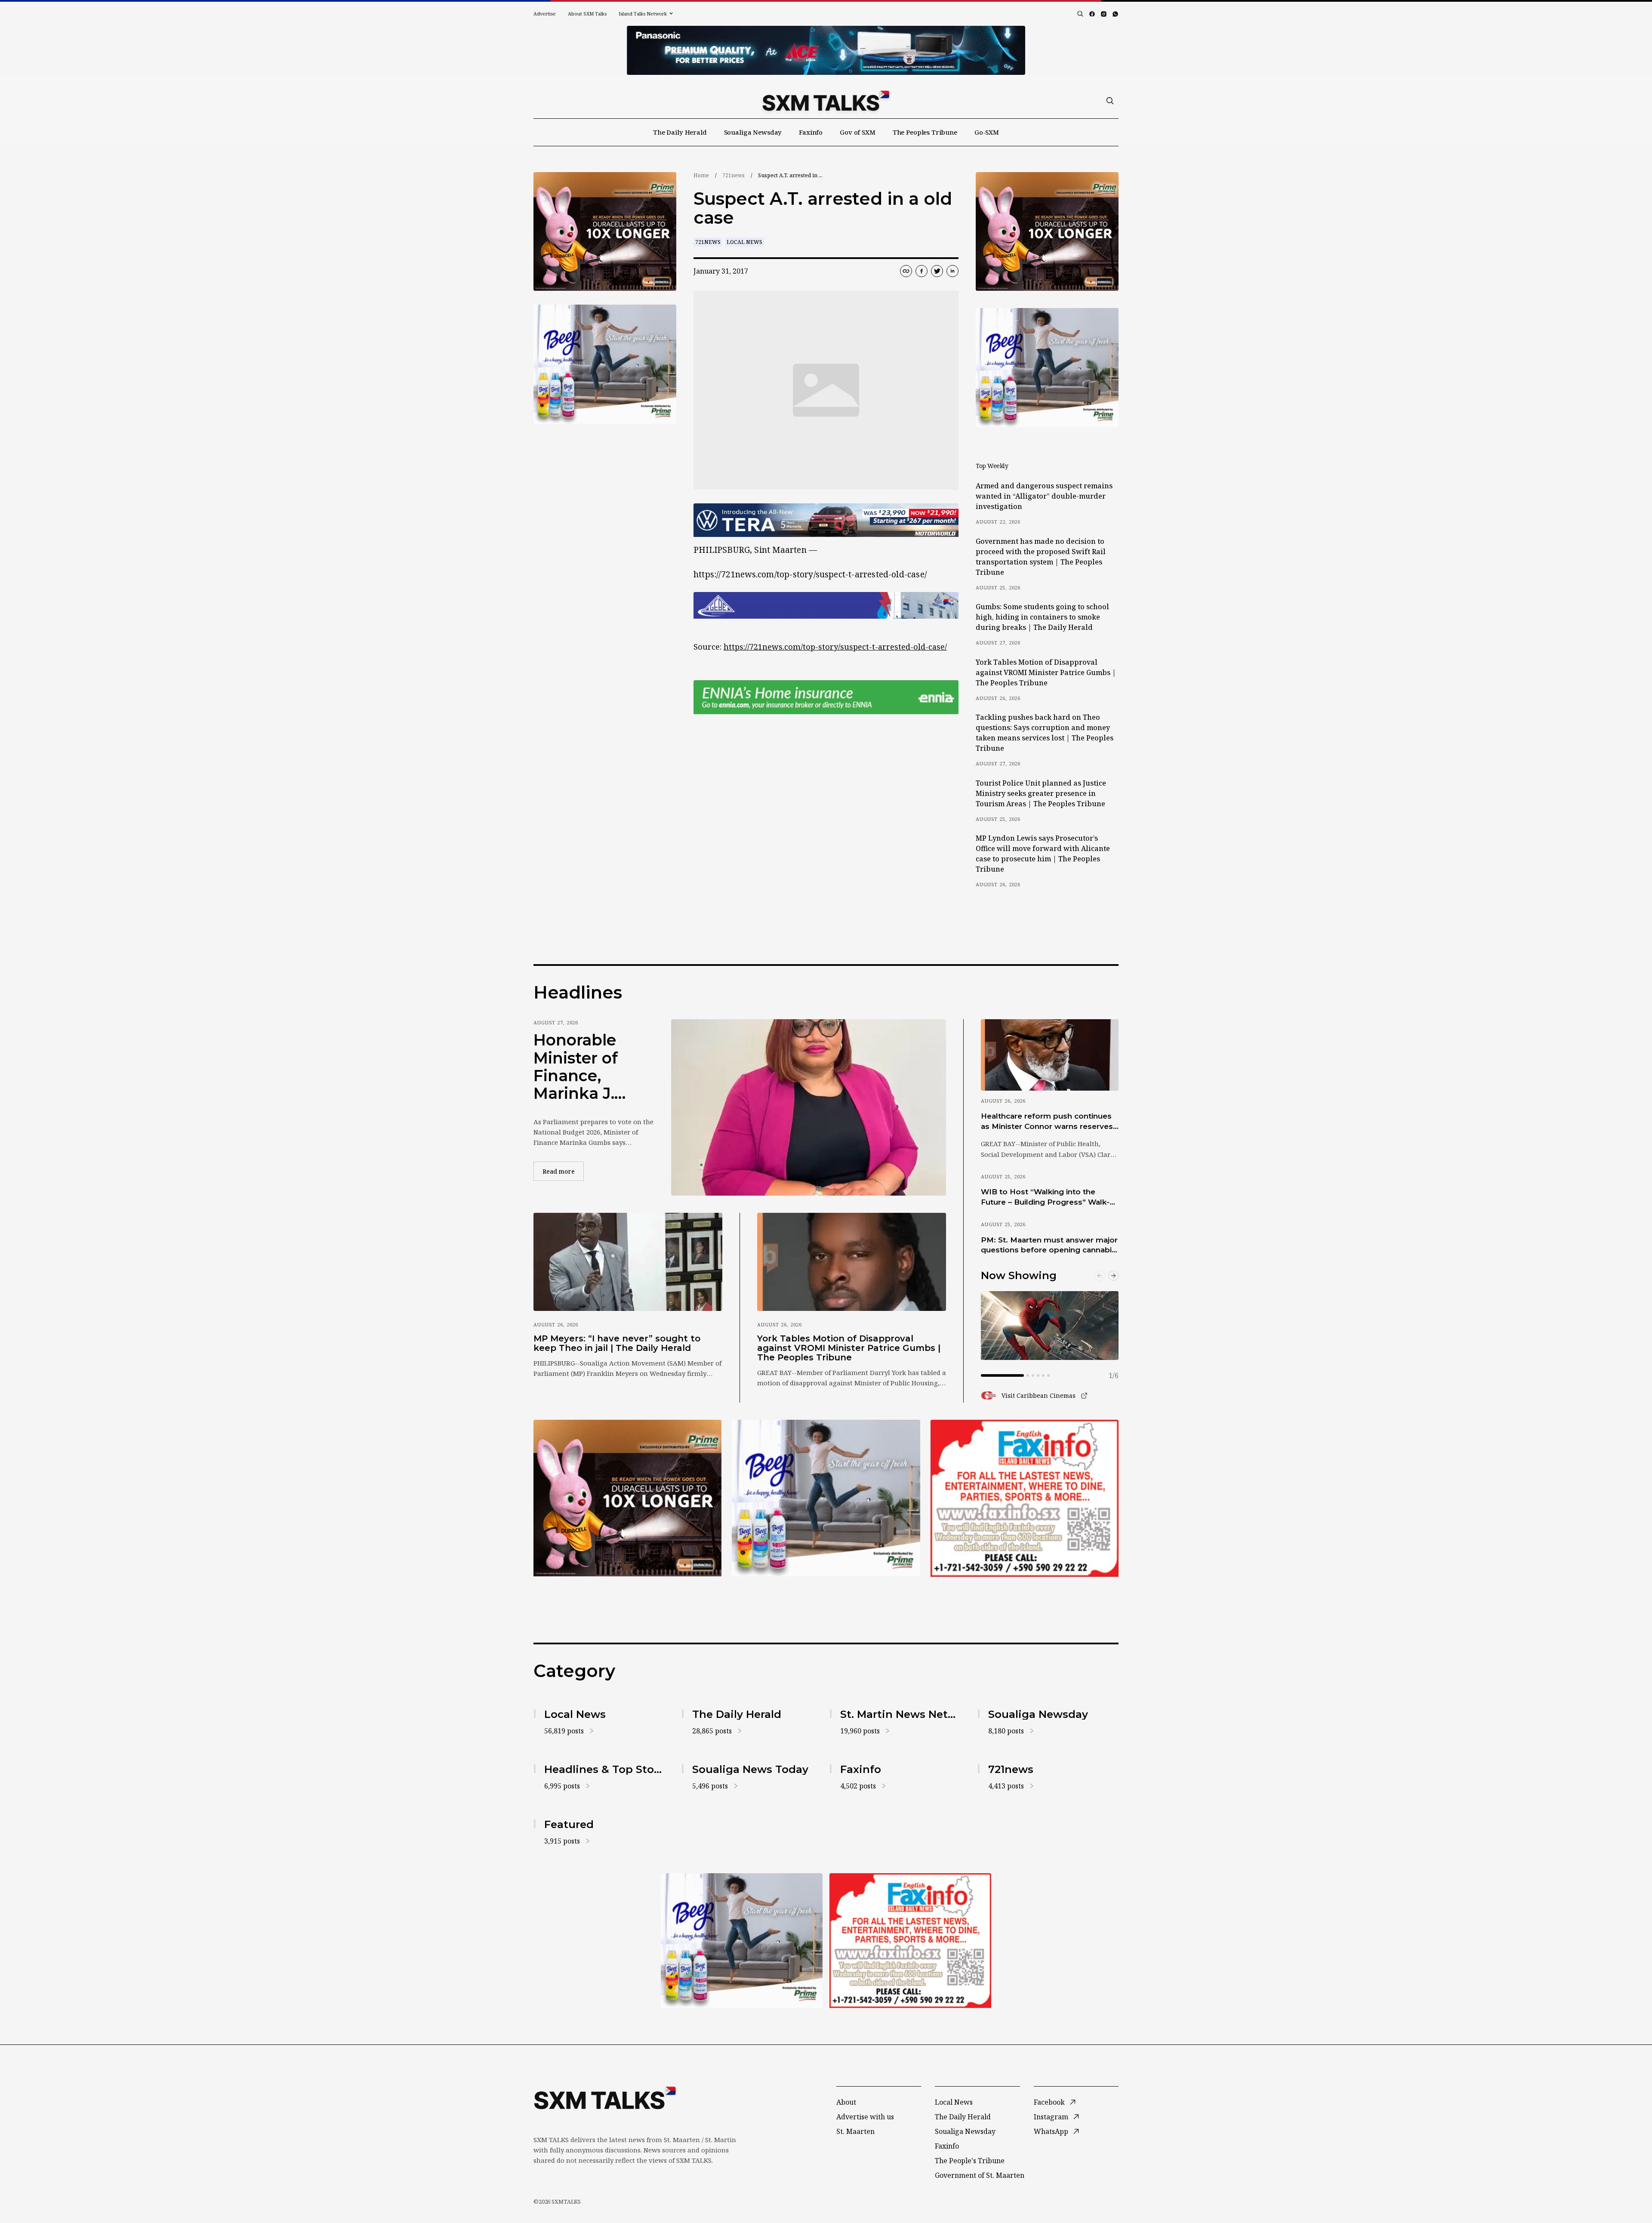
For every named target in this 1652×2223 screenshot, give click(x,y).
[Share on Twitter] (937, 271)
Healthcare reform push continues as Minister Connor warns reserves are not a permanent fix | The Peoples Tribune (1047, 1122)
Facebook (1049, 2102)
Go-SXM (987, 132)
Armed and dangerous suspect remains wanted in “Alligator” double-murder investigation (1044, 496)
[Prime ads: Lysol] (605, 232)
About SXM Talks (587, 14)
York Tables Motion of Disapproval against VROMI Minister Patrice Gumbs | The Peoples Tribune (1046, 672)
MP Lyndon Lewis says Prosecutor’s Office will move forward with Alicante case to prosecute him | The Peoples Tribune (1043, 854)
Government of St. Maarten (980, 2175)
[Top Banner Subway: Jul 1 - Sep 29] (826, 50)
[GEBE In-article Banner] (826, 605)
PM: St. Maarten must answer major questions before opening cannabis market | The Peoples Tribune (1049, 1246)
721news (734, 175)
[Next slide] (1113, 1276)
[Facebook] (1092, 14)
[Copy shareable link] (906, 271)
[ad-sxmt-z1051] (605, 364)
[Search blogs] (1080, 14)
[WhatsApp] (1115, 14)
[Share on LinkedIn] (952, 271)
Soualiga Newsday (753, 132)
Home (701, 175)
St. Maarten (855, 2131)
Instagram (1051, 2117)
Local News (744, 242)
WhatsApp (1051, 2131)
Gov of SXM (858, 132)
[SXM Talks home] (826, 101)
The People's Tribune (970, 2161)
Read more (563, 1171)
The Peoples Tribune (925, 132)
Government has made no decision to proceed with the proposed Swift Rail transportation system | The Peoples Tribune (1041, 557)
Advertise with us (865, 2117)
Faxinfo (811, 132)
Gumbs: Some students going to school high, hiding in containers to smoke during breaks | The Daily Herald (1042, 617)
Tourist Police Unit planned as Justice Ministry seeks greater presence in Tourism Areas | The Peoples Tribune (1041, 793)
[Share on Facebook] (922, 271)
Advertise (545, 14)
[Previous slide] (1100, 1276)
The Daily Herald (680, 132)
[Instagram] (1104, 14)
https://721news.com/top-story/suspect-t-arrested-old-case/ (835, 647)
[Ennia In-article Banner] (826, 697)
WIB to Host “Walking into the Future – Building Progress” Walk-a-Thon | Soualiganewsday (1049, 1197)
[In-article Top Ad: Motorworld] (826, 520)
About (846, 2102)
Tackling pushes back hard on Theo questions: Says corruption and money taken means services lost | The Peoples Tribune (1045, 733)
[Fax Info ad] (1025, 1498)
